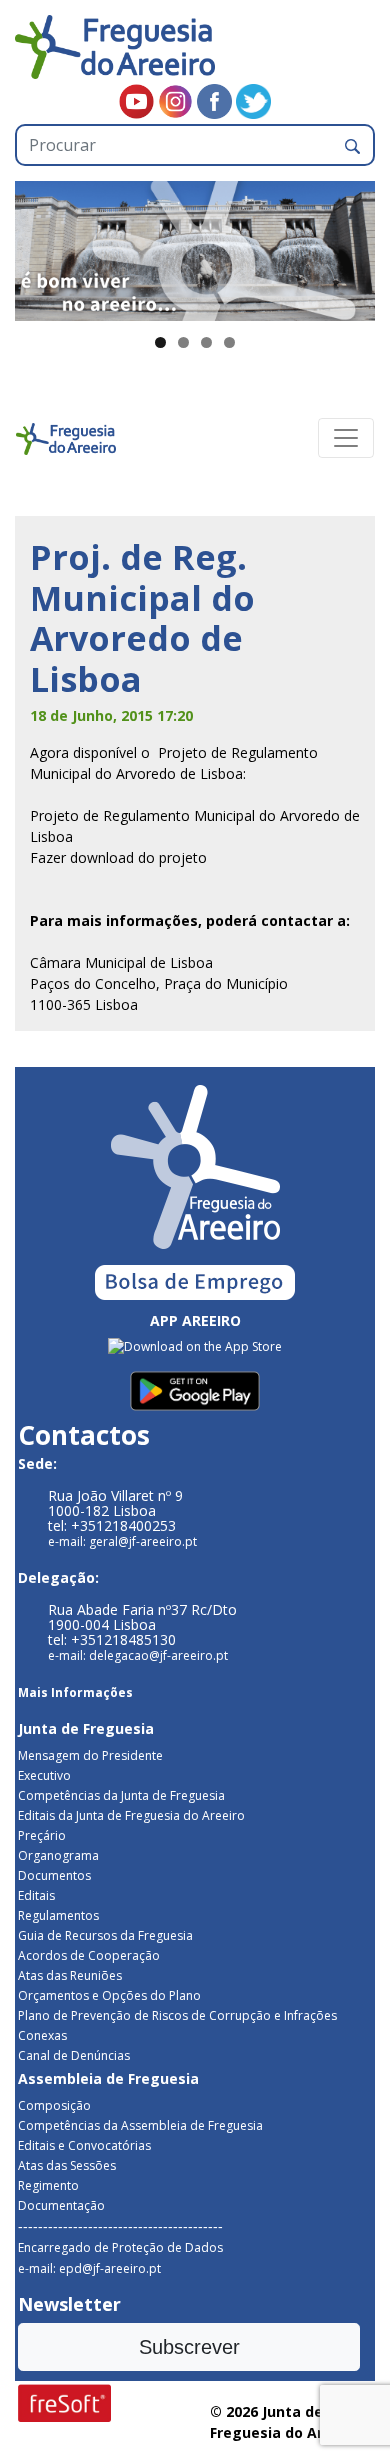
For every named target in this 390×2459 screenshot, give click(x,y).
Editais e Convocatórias (84, 2145)
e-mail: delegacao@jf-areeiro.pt (138, 1655)
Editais (36, 1895)
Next (350, 246)
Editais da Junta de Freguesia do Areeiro (131, 1815)
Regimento (48, 2185)
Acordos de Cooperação (89, 1955)
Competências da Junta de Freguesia (121, 1795)
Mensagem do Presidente (90, 1755)
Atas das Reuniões (70, 1975)
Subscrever (189, 2347)
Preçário (42, 1835)
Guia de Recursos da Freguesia (105, 1935)
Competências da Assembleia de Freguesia (140, 2125)
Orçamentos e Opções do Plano (109, 1995)
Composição (54, 2105)
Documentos (54, 1875)
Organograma (58, 1855)
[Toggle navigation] (346, 438)
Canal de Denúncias (74, 2055)
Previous (40, 246)
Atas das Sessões (67, 2165)
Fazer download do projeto (118, 857)
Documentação (61, 2205)
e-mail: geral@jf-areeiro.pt (122, 1541)
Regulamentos (58, 1915)
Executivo (44, 1775)
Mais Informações (75, 1692)
